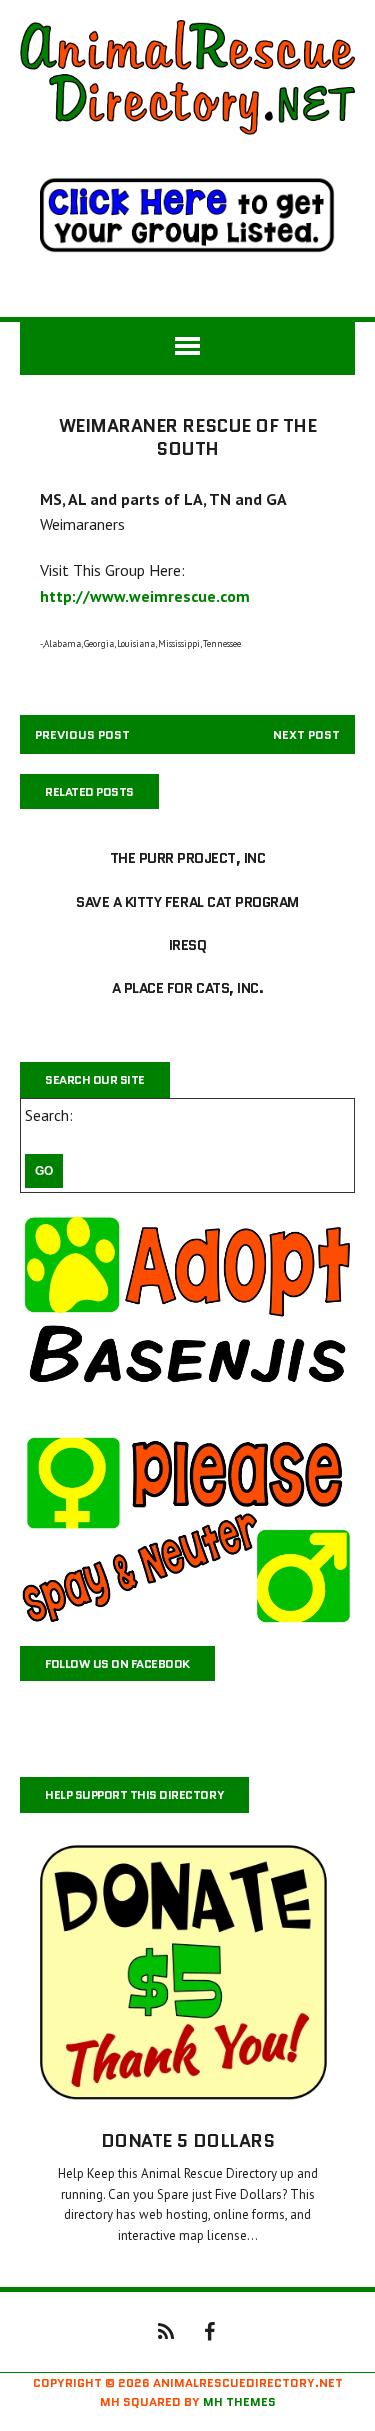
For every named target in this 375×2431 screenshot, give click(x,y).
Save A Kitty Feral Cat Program (187, 902)
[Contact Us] (166, 2330)
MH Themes (239, 2401)
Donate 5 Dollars (187, 2141)
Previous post (82, 734)
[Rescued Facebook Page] (210, 2330)
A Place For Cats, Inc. (187, 988)
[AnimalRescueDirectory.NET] (187, 77)
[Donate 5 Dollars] (187, 2097)
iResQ (188, 945)
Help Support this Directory (134, 1794)
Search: (49, 1115)
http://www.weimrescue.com (145, 596)
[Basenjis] (187, 1311)
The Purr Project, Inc (188, 858)
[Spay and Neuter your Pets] (187, 1528)
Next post (306, 734)
